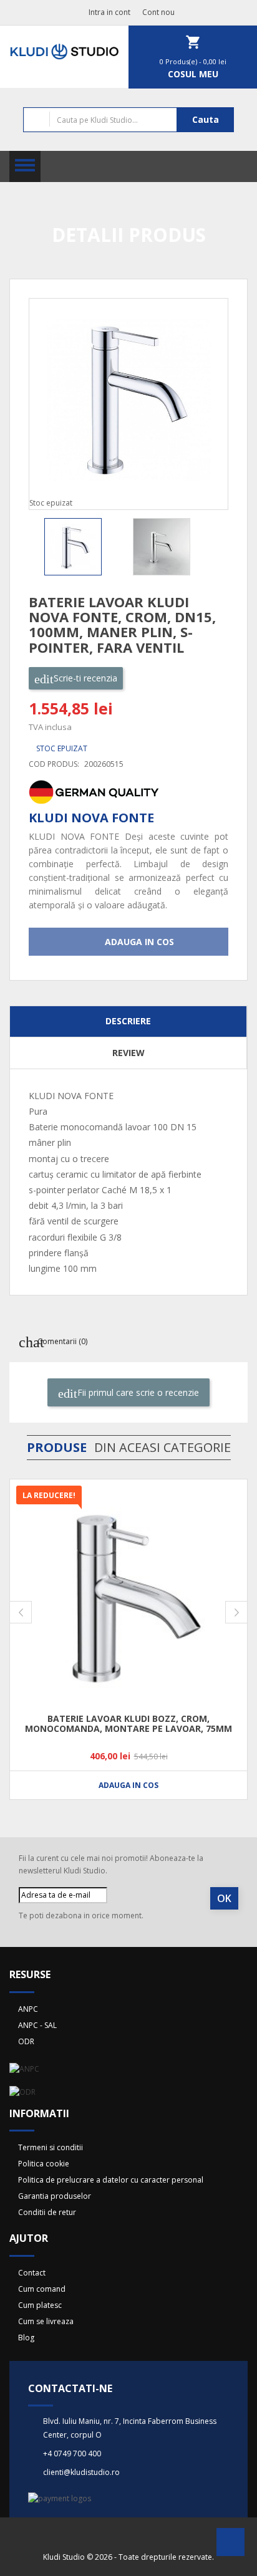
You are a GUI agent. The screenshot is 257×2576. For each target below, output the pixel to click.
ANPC (28, 2009)
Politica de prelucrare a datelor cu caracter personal (111, 2180)
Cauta (206, 119)
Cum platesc (40, 2305)
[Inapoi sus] (230, 2546)
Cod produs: (54, 764)
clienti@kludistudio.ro (81, 2472)
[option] (84, 547)
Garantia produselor (55, 2196)
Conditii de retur (47, 2212)
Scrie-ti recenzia (84, 678)
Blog (26, 2338)
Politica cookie (44, 2164)
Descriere (128, 1021)
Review (128, 1053)
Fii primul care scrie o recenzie (137, 1392)
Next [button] (225, 547)
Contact (32, 2273)
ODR (26, 2041)
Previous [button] (32, 547)
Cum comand (42, 2289)
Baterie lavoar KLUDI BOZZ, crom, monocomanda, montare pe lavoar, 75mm (128, 1723)
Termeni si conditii (51, 2147)
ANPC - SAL (37, 2025)
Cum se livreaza (46, 2321)
